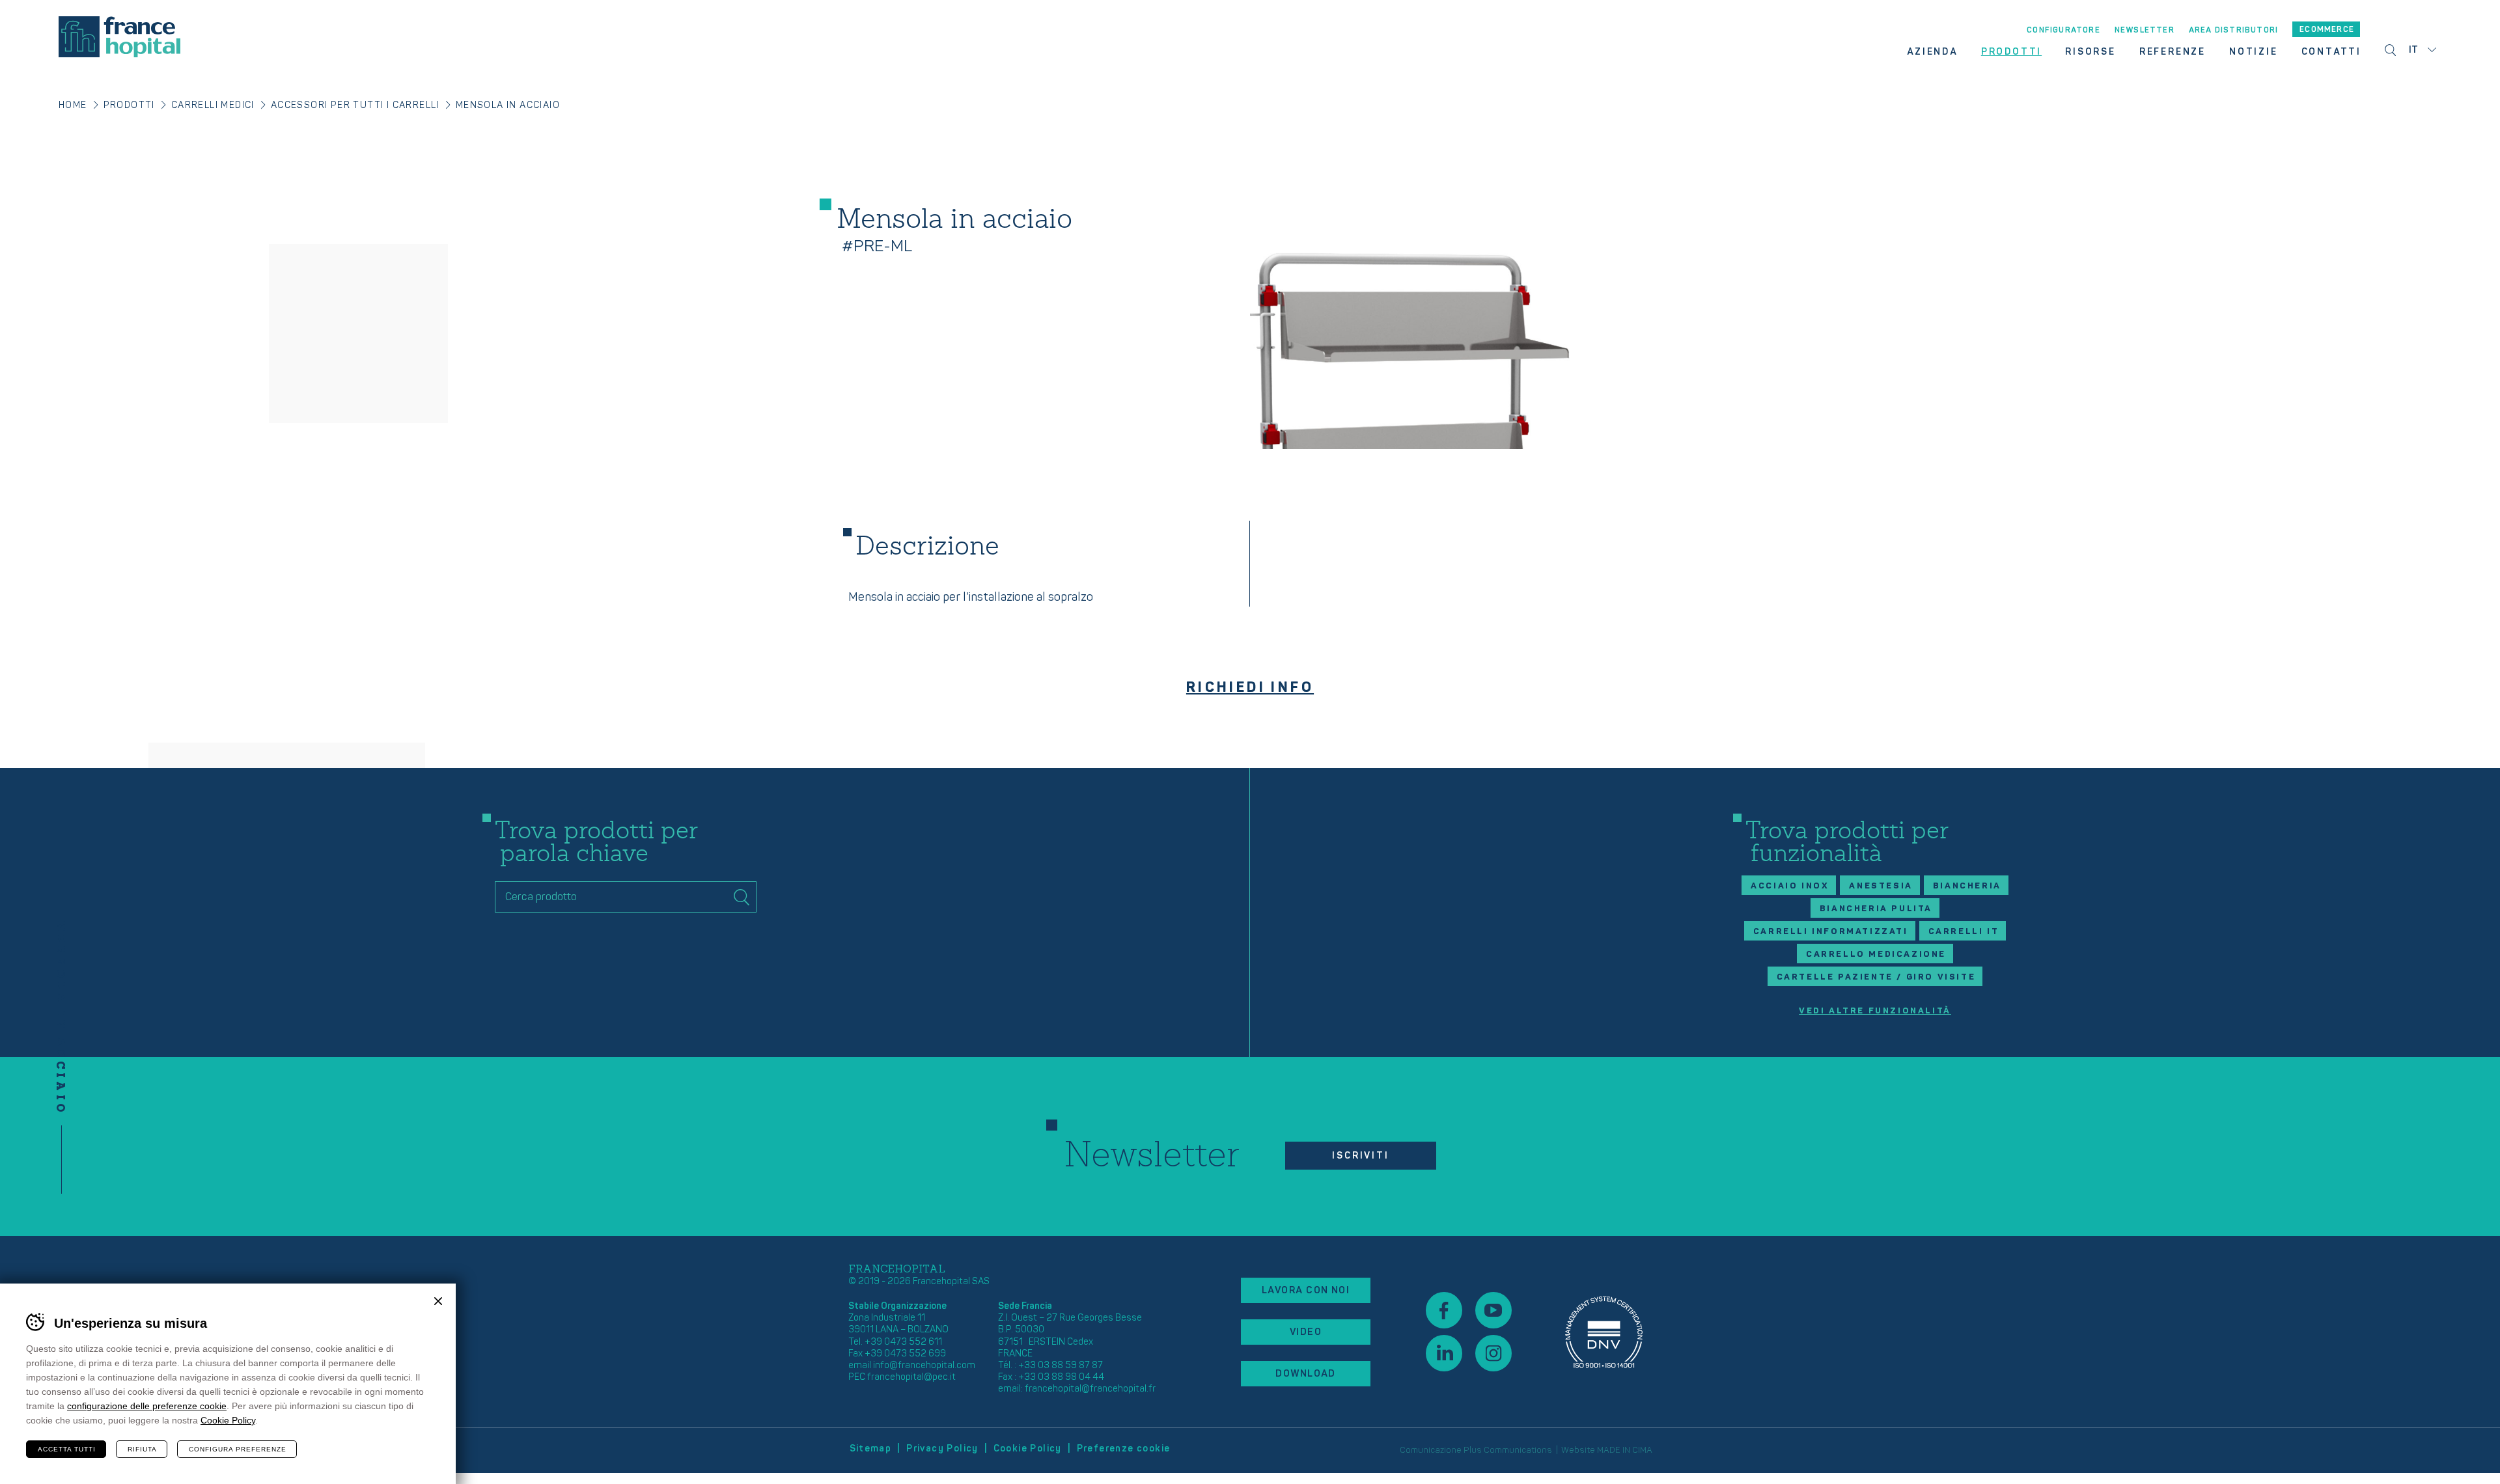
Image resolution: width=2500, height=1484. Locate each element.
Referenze (2173, 52)
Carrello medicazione (1876, 954)
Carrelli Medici (213, 105)
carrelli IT (1964, 931)
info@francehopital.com (924, 1365)
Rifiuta (142, 1449)
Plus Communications (1508, 1450)
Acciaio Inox (1790, 886)
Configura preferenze (238, 1449)
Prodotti (2011, 52)
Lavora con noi (1306, 1290)
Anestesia (1881, 886)
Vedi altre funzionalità (1875, 1011)
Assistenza (1604, 1332)
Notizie (2254, 52)
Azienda (1932, 52)
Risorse (2090, 52)
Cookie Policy (1028, 1449)
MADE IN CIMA (1625, 1450)
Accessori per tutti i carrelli (355, 105)
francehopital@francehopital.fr (1090, 1389)
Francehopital (119, 37)
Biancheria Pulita (1876, 909)
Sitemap (871, 1449)
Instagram (1493, 1353)
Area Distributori (2233, 31)
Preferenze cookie (1124, 1449)
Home (73, 105)
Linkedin (1444, 1353)
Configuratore (2063, 31)
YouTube (1493, 1310)
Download (1306, 1374)
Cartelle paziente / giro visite (1876, 977)
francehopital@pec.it (911, 1377)
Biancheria (1967, 886)
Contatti (2331, 52)
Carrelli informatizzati (1831, 931)
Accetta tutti (67, 1449)
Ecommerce (2327, 30)
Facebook (1444, 1310)
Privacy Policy (942, 1449)
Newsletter (2145, 31)
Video (1306, 1332)
